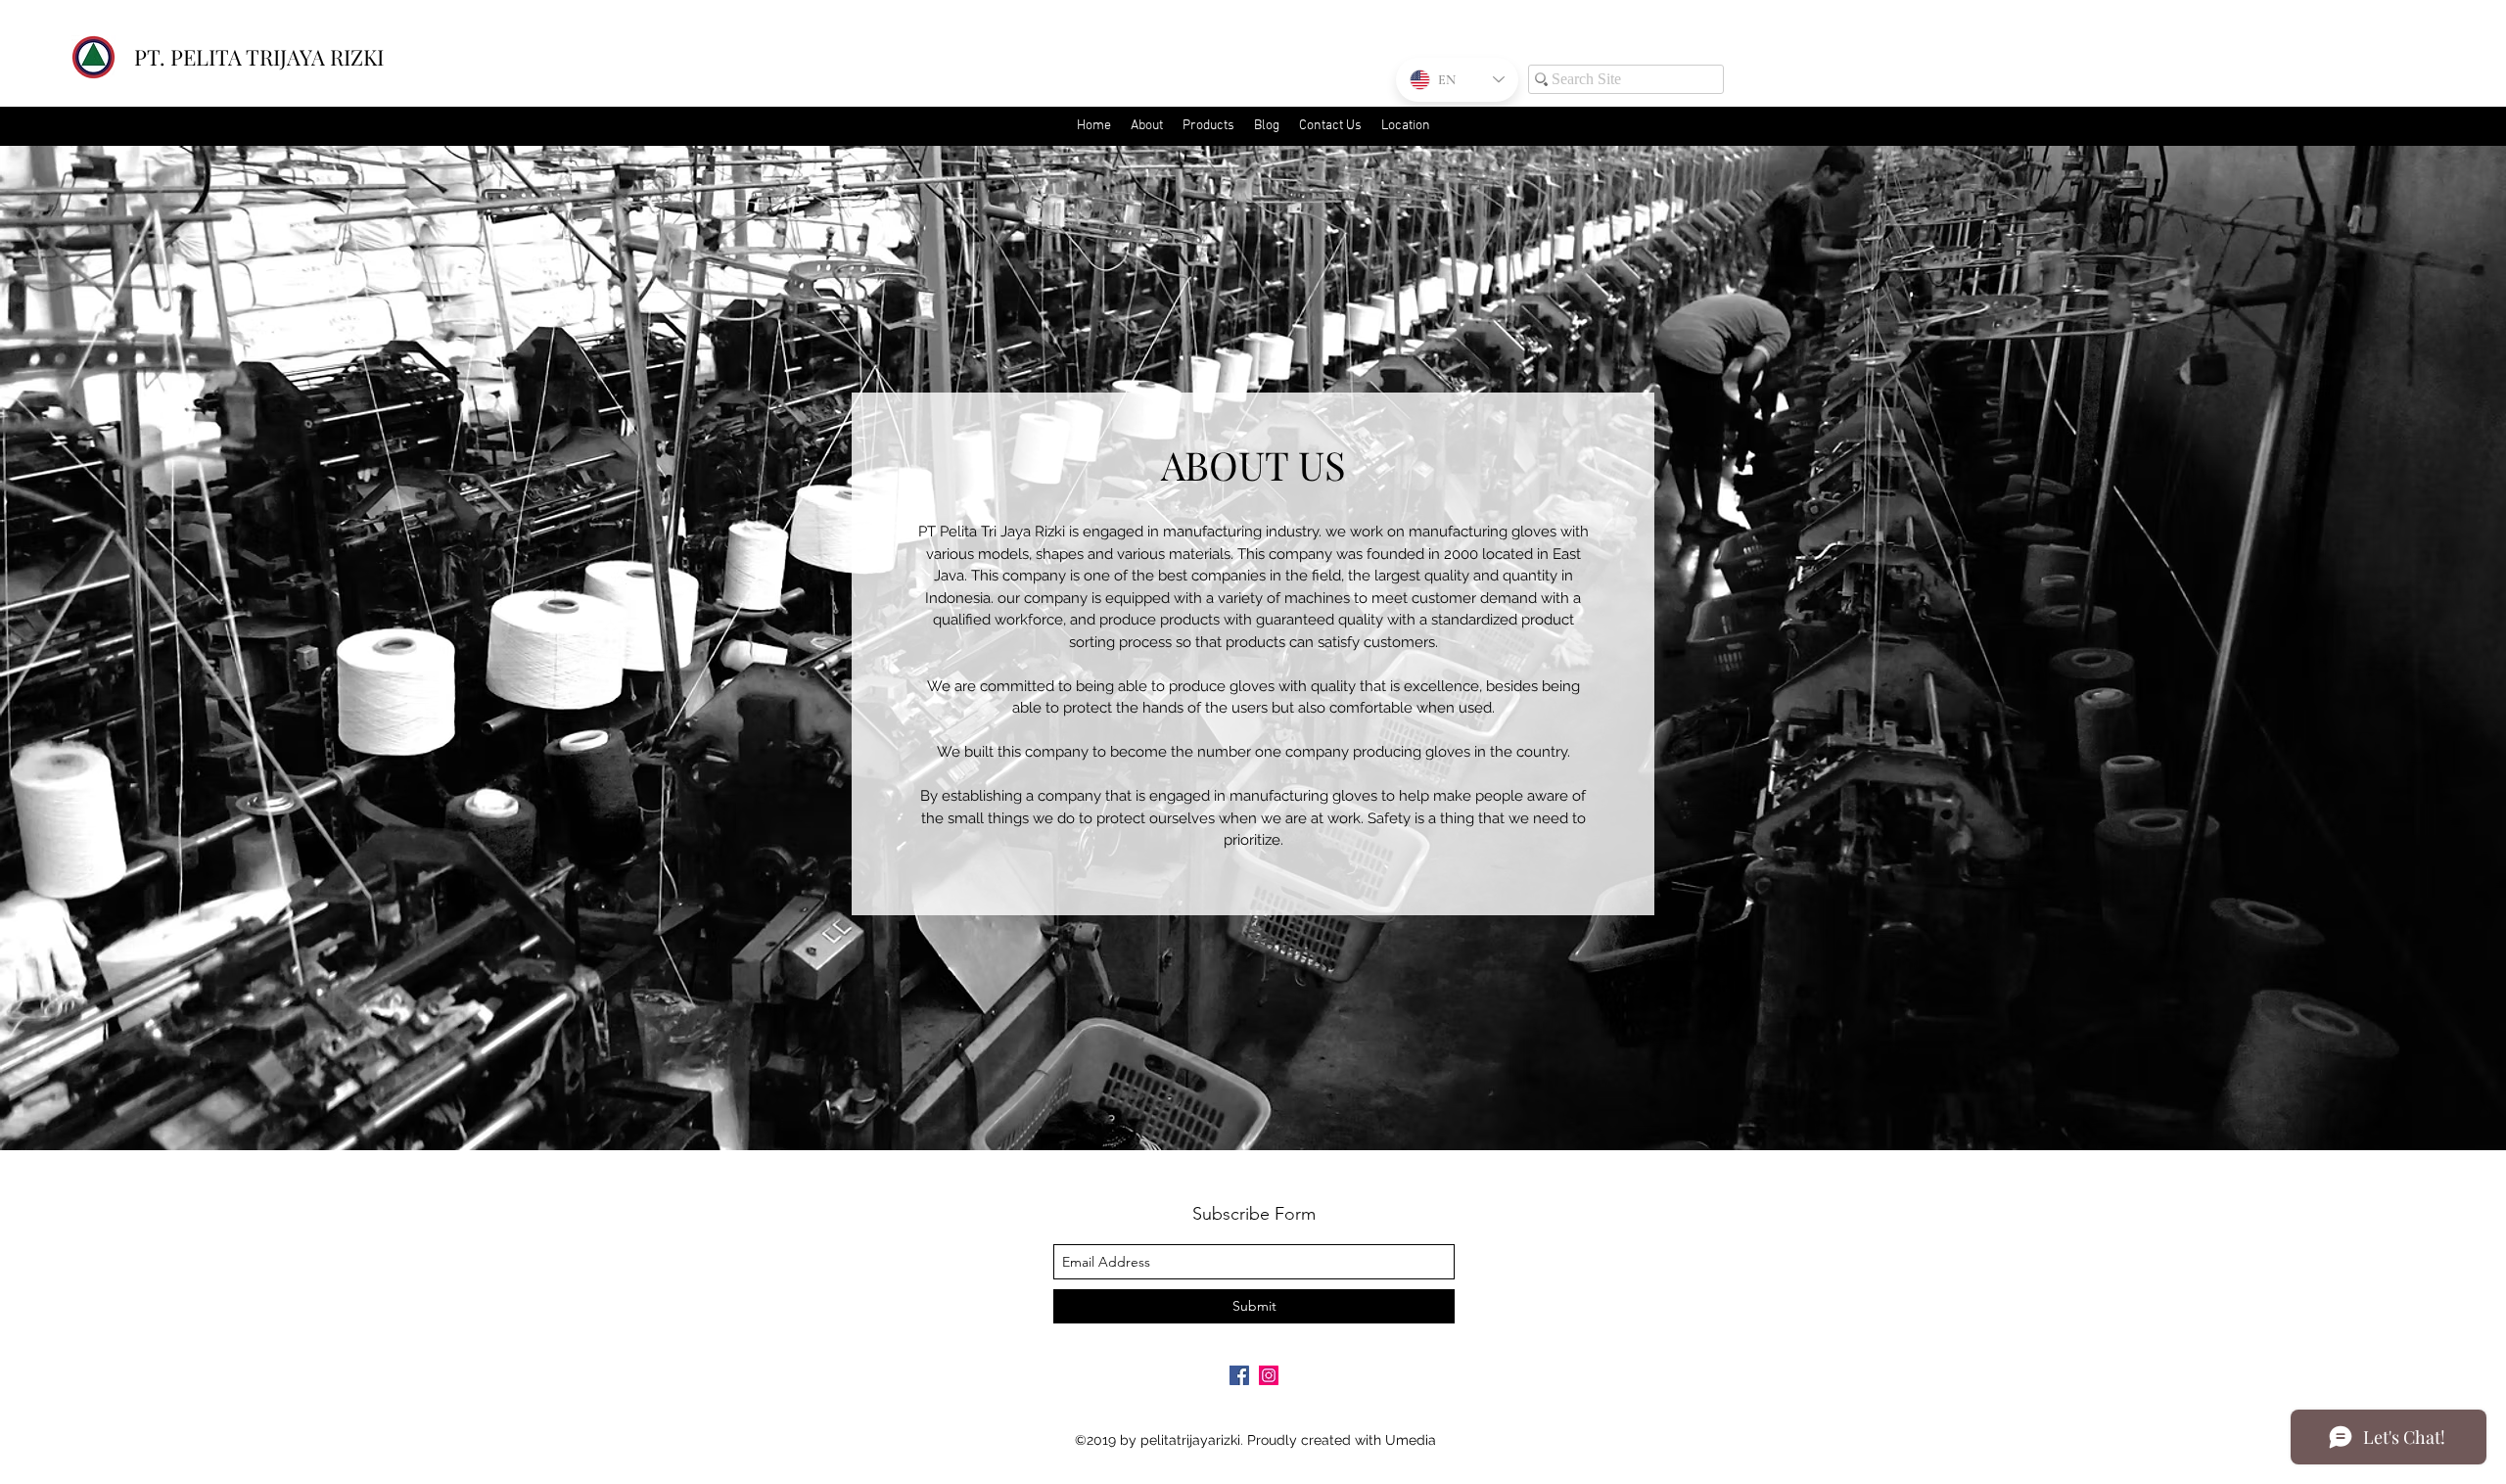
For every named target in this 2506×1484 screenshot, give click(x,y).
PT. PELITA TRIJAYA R (239, 57)
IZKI (364, 57)
